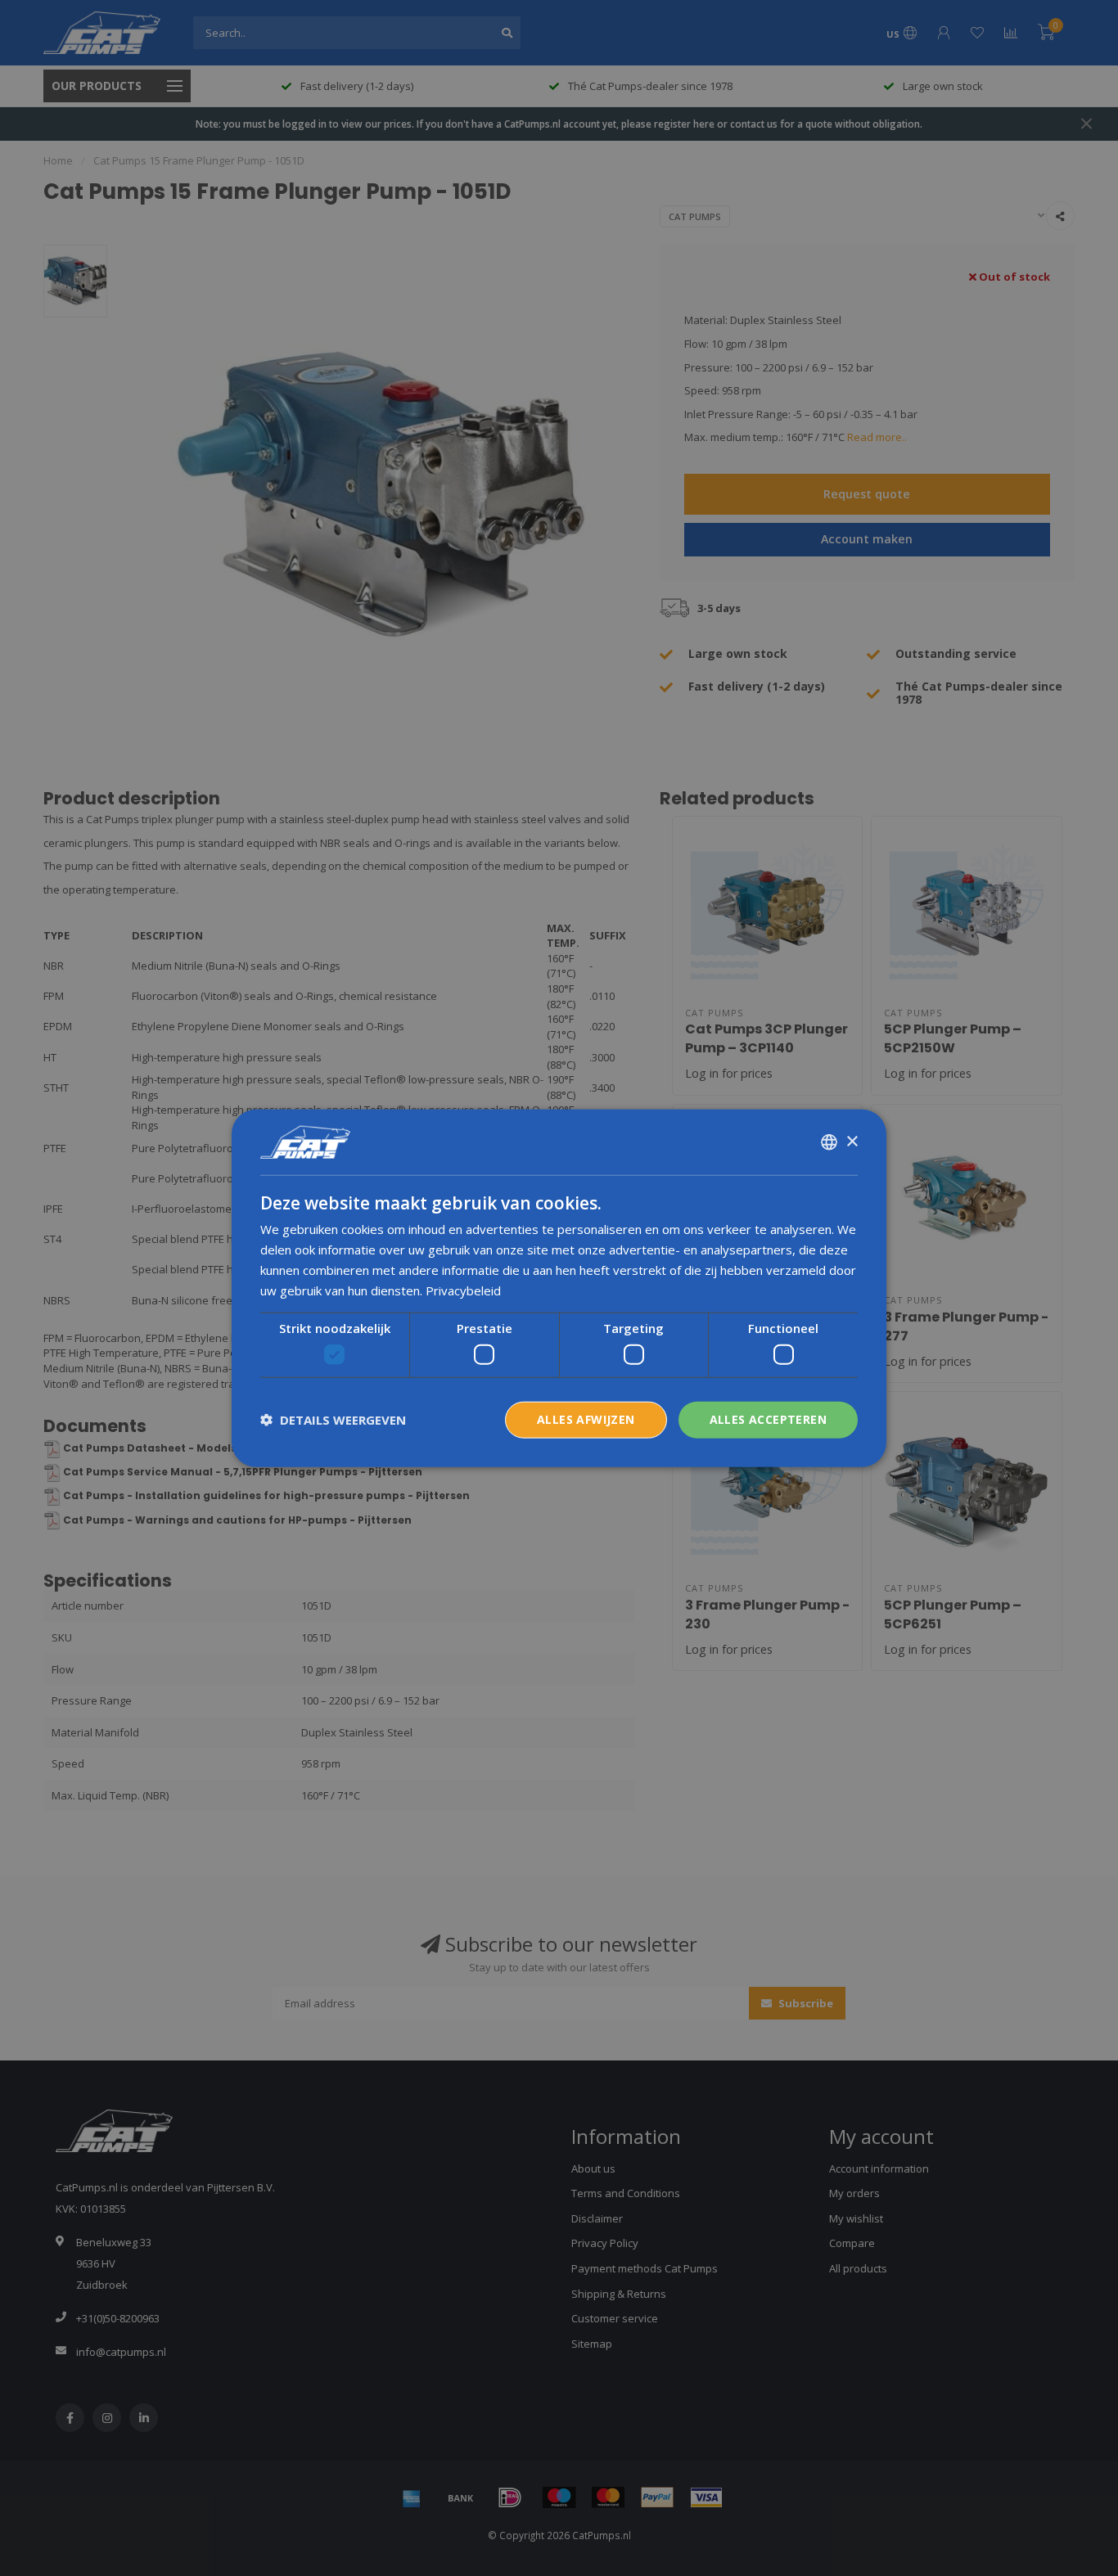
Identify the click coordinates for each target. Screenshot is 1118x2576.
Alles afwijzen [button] (586, 1419)
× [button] (852, 1141)
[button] (333, 1420)
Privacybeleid (463, 1290)
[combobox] (829, 1142)
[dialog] (559, 1288)
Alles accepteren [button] (768, 1419)
